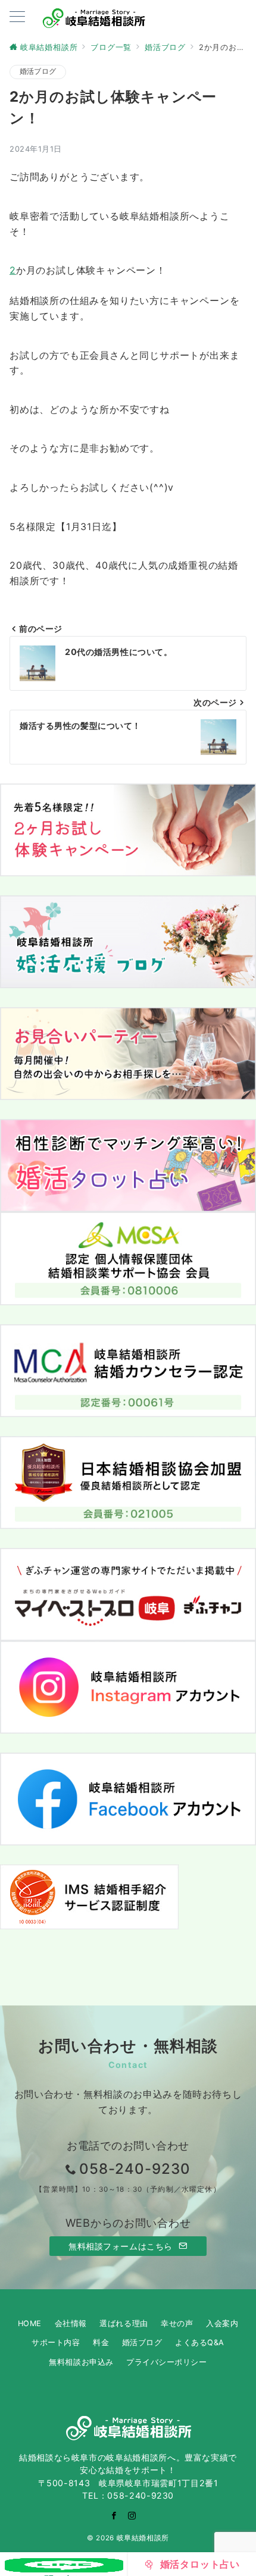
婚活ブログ (38, 71)
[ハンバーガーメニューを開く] (17, 18)
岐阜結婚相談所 (143, 2538)
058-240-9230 (135, 2169)
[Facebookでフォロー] (114, 2516)
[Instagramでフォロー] (132, 2516)
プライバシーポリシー (166, 2362)
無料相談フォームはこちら (122, 2246)
